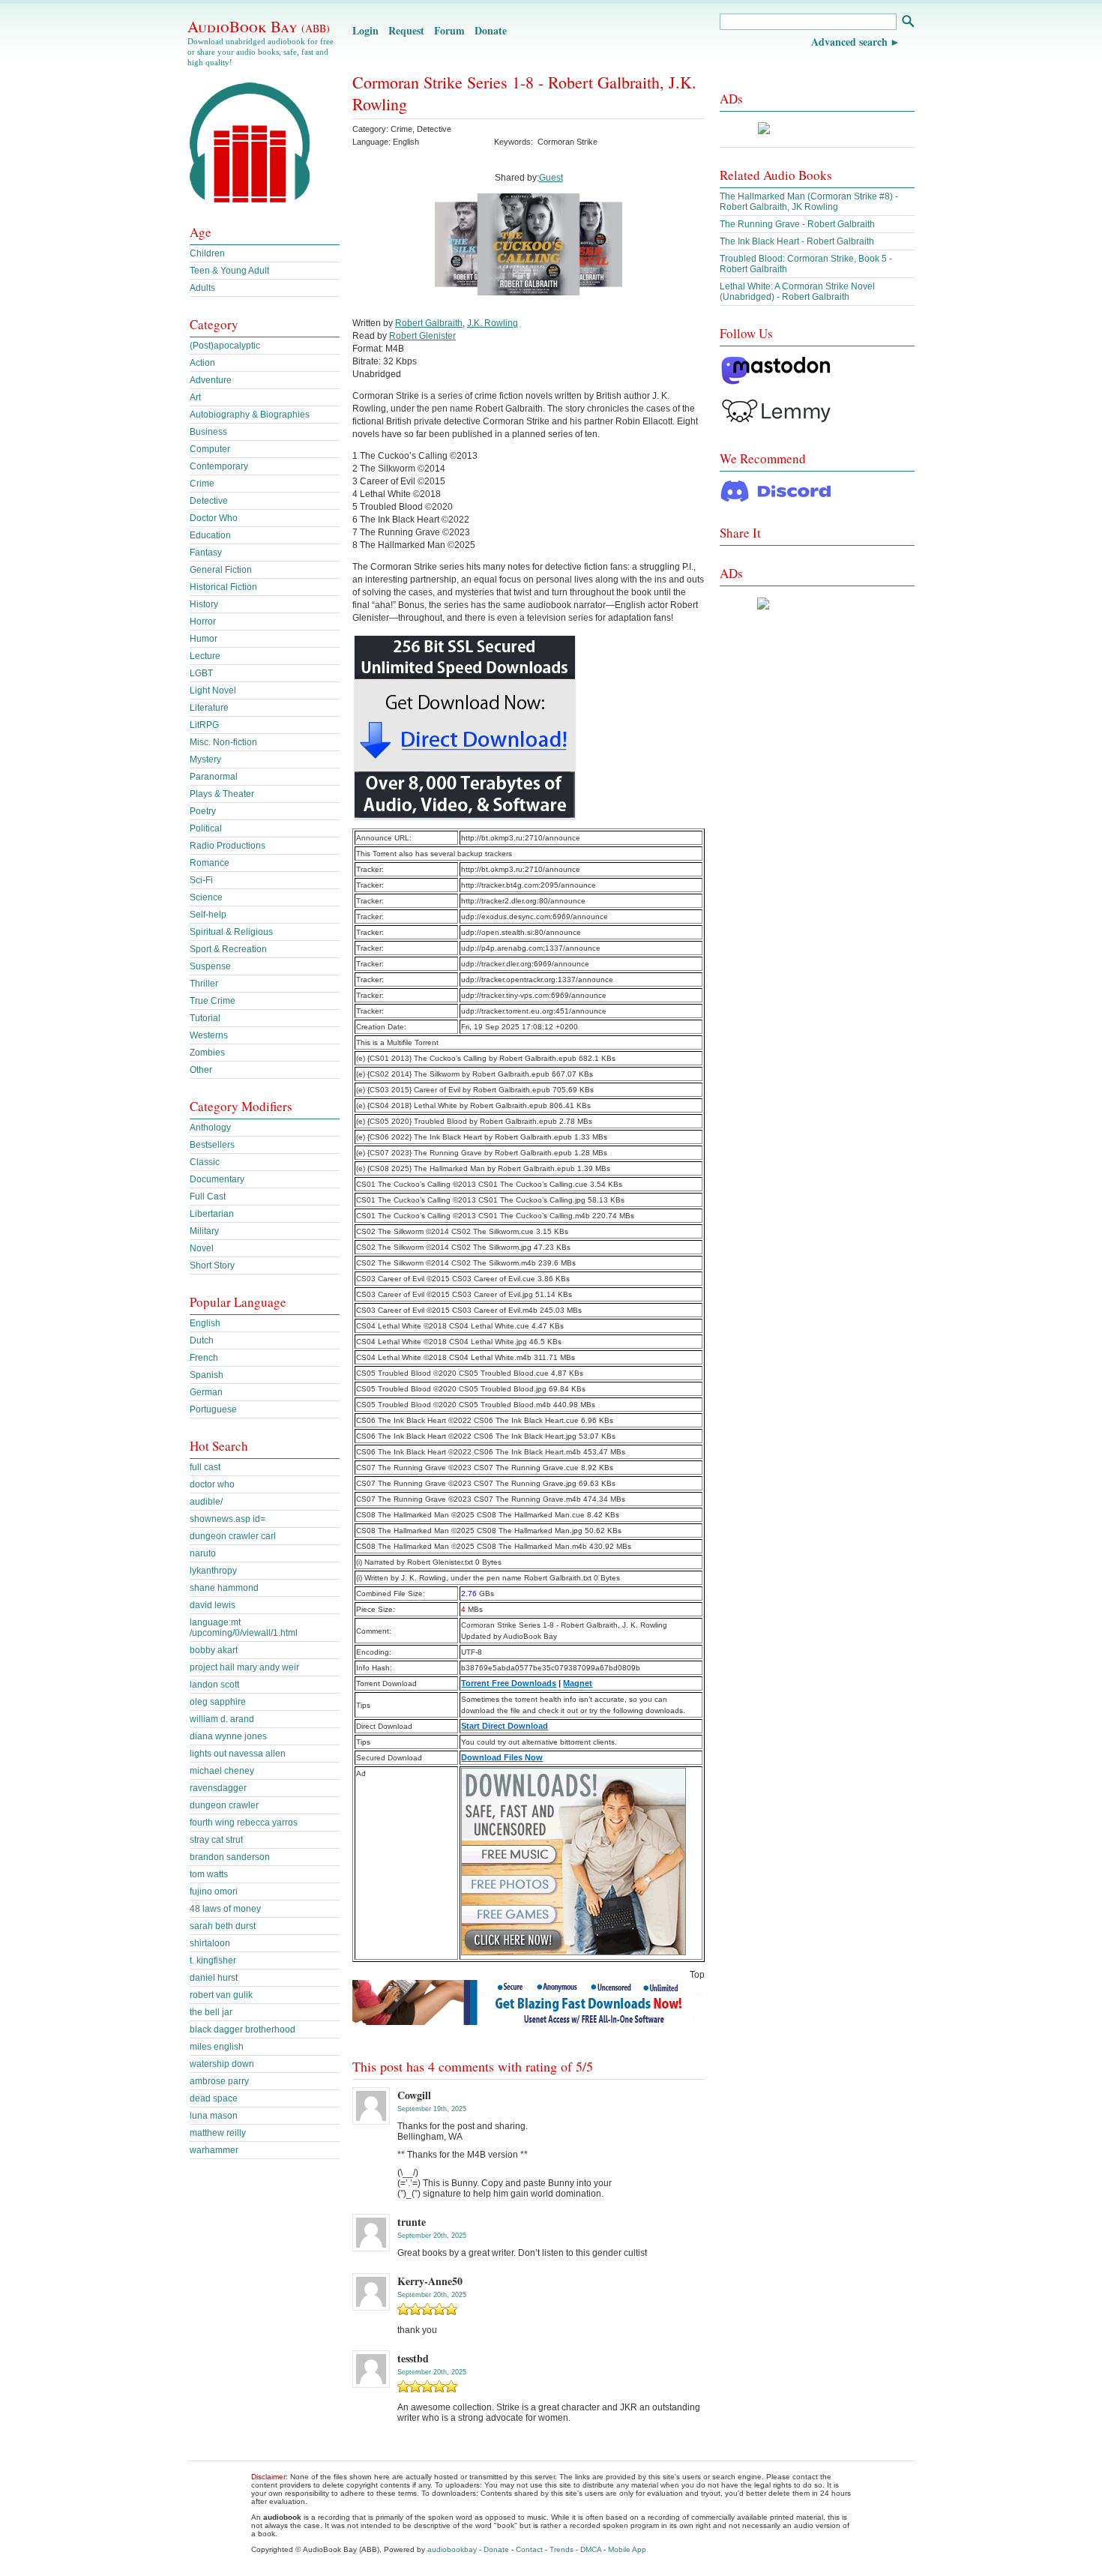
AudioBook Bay (259, 26)
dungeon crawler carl (233, 1536)
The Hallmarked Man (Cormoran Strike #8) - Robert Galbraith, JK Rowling (809, 202)
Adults (202, 288)
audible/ (206, 1502)
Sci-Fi (201, 880)
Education (210, 535)
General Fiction (221, 570)
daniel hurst (214, 1978)
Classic (205, 1162)
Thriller (204, 984)
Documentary (217, 1179)
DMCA (591, 2549)
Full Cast (208, 1197)
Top (697, 1975)
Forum (449, 30)
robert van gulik (221, 1995)
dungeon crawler (224, 1805)
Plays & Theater (222, 794)
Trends (561, 2549)
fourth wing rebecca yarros (244, 1823)
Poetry (203, 811)
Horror (203, 622)
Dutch (202, 1340)
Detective (434, 129)
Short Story (212, 1266)
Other (201, 1070)
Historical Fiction (223, 587)
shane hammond (224, 1588)
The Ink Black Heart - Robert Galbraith (797, 241)
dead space (214, 2098)
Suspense (210, 966)
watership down (222, 2064)
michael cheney (222, 1771)
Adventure (211, 380)
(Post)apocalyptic (225, 346)
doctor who (212, 1484)
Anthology (210, 1128)
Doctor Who (214, 518)
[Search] (907, 23)
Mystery (205, 759)
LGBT (201, 673)
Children (207, 253)
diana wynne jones (228, 1736)
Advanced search (849, 42)
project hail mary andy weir (244, 1667)
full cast (205, 1467)
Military (204, 1231)
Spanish (207, 1375)
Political (206, 828)
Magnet (578, 1683)
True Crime (213, 1001)
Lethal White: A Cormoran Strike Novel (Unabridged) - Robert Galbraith (797, 292)
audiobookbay (452, 2549)
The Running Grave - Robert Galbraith (797, 224)
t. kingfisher (213, 1960)
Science (206, 897)
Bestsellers (212, 1145)
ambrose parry (219, 2081)
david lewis (213, 1605)
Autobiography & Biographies (250, 415)
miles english (217, 2047)
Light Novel (213, 690)
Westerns (209, 1035)
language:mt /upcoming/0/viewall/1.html (244, 1628)
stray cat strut (216, 1840)
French (204, 1358)
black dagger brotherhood (243, 2029)
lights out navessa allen (238, 1754)
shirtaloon (210, 1943)
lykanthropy (213, 1571)
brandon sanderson (230, 1857)
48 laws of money (225, 1909)
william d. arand (222, 1719)
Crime (401, 129)
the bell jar (211, 2012)
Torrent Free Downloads (509, 1683)
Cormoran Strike (567, 142)
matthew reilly (218, 2133)
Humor (204, 639)
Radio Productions (228, 846)
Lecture (205, 656)
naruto (203, 1553)
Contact (529, 2549)
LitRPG (204, 725)
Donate (491, 30)
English (205, 1323)
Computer (210, 449)
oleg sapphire (218, 1702)
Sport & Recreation (228, 949)
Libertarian (212, 1214)
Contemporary (219, 466)
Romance (210, 863)
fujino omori (214, 1892)
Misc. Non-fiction (223, 742)
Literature (209, 708)
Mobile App (627, 2549)
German (206, 1392)
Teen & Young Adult (229, 271)
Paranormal (214, 777)
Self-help (208, 915)
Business (208, 432)
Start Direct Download (505, 1726)
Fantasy (206, 553)
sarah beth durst (223, 1926)
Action (202, 363)
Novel (202, 1248)
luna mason (214, 2116)
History (204, 604)
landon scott (214, 1685)
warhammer (214, 2150)
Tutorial (205, 1018)
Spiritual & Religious (231, 932)
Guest (551, 178)
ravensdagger (218, 1788)
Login (365, 30)
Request (406, 30)
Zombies (207, 1053)
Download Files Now (502, 1757)
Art (195, 397)
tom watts (209, 1874)
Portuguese (213, 1409)
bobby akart (214, 1650)
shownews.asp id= (228, 1519)
